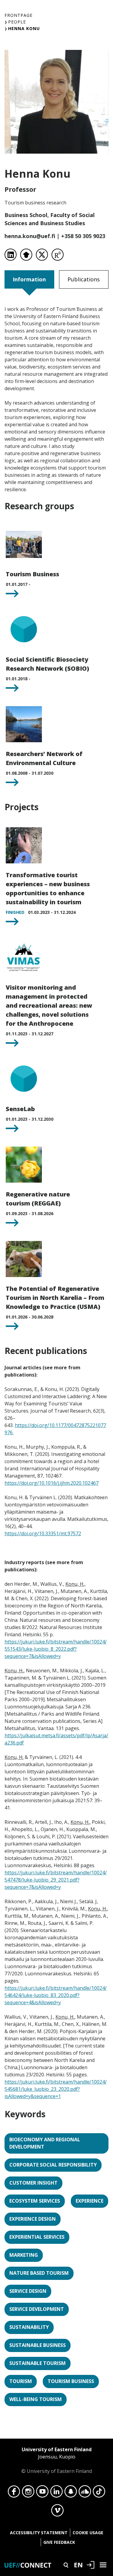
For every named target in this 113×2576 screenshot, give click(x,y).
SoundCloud (85, 2493)
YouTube (42, 2493)
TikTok (99, 2493)
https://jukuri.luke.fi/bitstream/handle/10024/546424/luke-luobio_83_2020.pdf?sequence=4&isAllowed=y (56, 1995)
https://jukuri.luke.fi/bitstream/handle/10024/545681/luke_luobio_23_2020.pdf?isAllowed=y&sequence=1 (56, 2089)
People (17, 22)
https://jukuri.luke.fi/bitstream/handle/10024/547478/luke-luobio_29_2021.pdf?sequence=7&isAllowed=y (56, 1880)
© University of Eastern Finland (57, 2460)
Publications (84, 279)
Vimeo (57, 2512)
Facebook (14, 2493)
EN (78, 2565)
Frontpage (19, 15)
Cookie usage (88, 2533)
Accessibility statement (39, 2533)
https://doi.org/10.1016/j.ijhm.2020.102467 (52, 1483)
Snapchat (71, 2493)
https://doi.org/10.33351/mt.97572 (43, 1533)
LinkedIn (56, 2493)
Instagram (28, 2493)
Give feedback (59, 2542)
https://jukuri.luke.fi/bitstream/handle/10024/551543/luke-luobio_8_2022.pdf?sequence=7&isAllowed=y (56, 1649)
